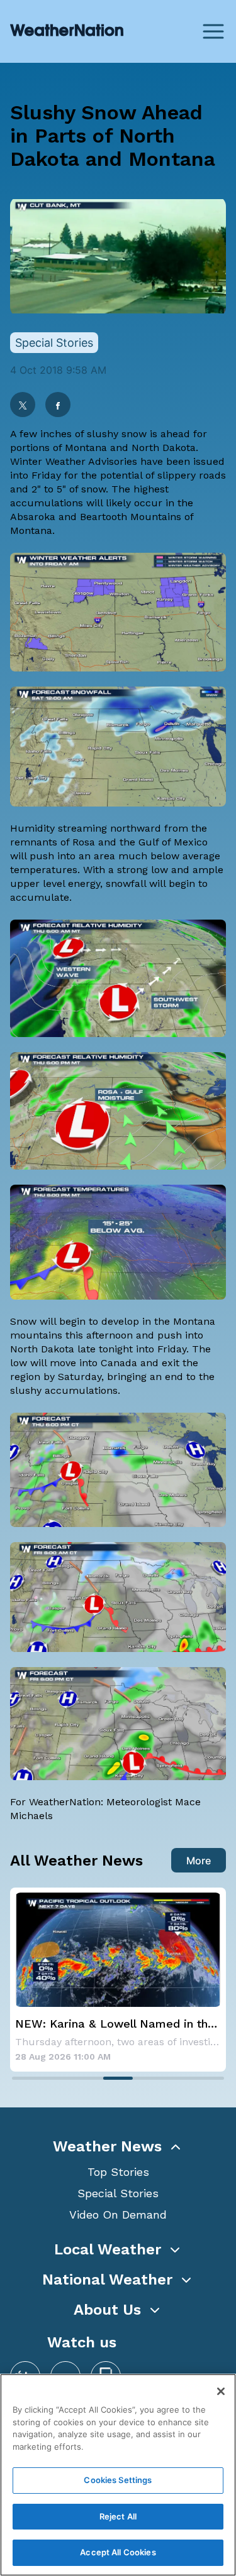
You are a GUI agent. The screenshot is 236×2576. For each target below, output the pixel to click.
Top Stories (118, 2172)
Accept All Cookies (118, 2552)
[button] (118, 2146)
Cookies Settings (118, 2480)
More (199, 1861)
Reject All (118, 2516)
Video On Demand (118, 2215)
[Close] (221, 2391)
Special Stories (118, 2193)
